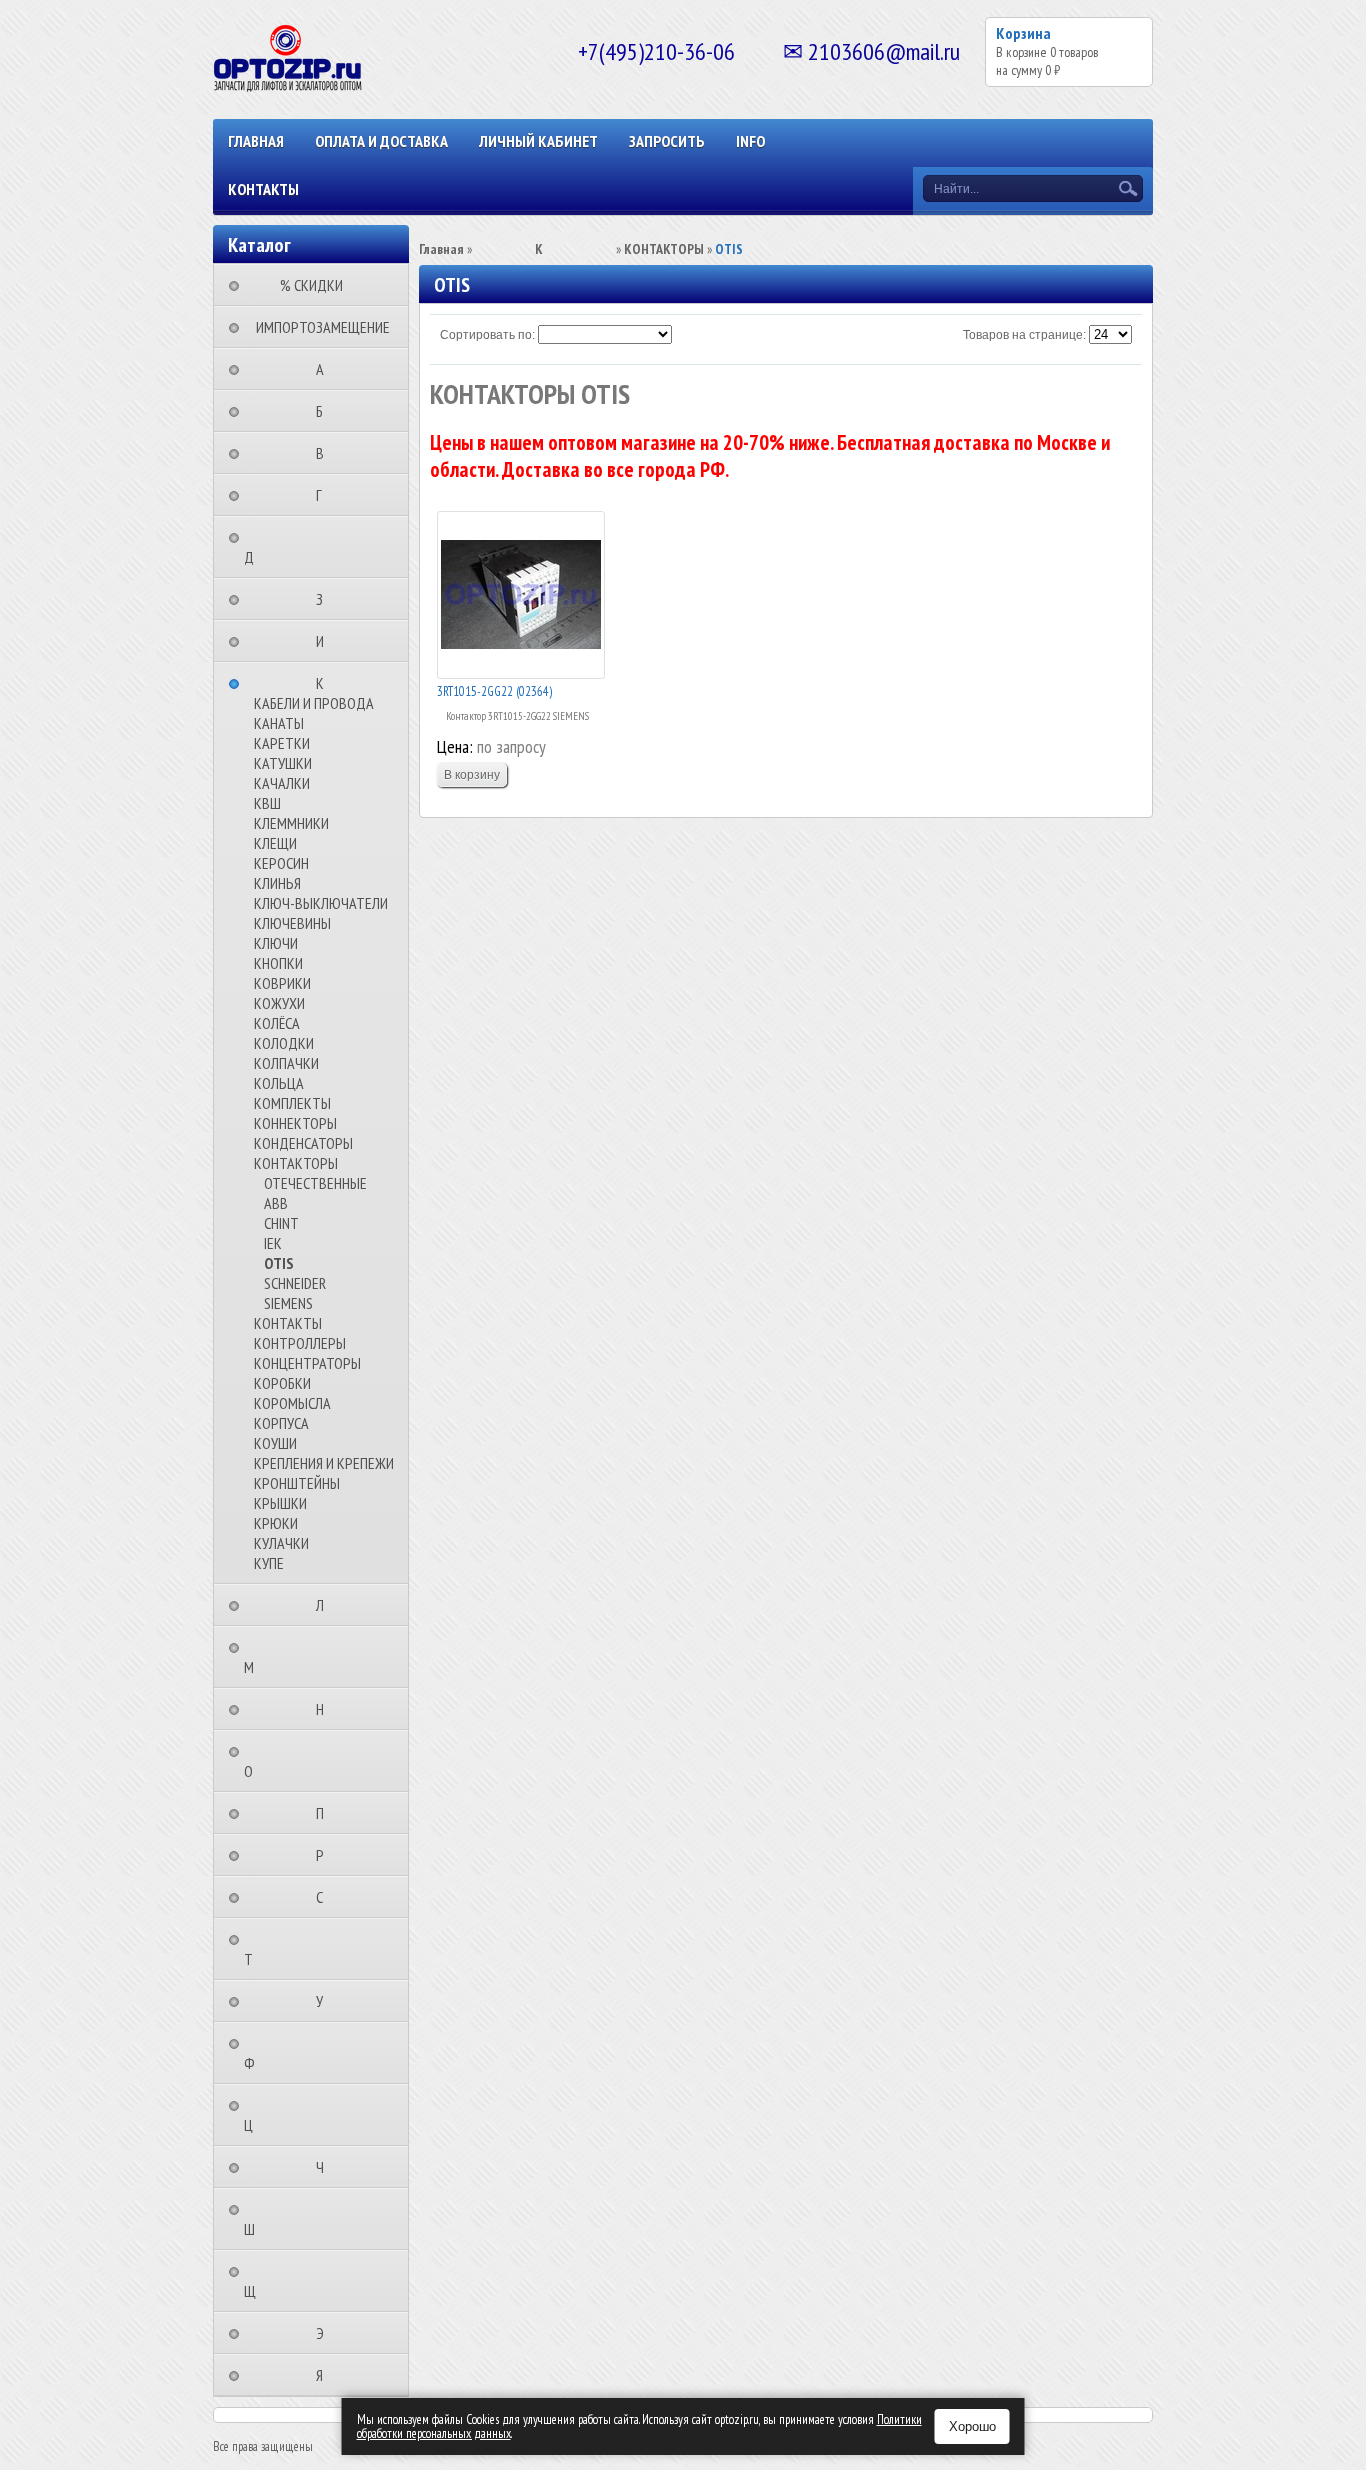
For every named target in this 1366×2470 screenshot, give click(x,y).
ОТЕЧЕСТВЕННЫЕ (315, 1183)
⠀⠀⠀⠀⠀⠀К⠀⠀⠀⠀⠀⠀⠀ (326, 683)
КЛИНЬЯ (277, 883)
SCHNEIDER (295, 1283)
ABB (276, 1203)
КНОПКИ (278, 963)
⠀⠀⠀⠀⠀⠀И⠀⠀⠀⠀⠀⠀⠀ (326, 641)
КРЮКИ (276, 1523)
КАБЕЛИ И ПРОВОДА (314, 703)
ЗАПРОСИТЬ (667, 141)
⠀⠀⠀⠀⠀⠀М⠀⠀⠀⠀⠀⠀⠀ (291, 1657)
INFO (750, 141)
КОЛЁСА (277, 1023)
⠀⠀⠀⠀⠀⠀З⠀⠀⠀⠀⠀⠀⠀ (325, 599)
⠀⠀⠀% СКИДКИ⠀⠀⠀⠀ (317, 285)
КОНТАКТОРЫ (296, 1163)
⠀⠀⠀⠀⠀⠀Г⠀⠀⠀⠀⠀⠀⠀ (325, 495)
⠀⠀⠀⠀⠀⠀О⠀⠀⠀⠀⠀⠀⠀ (290, 1761)
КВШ (267, 803)
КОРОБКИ (282, 1383)
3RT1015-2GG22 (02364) (494, 691)
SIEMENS (288, 1303)
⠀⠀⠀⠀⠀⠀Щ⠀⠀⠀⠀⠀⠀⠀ (292, 2281)
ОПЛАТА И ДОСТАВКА (381, 141)
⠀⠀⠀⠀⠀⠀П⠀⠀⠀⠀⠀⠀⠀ (326, 1813)
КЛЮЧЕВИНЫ (292, 923)
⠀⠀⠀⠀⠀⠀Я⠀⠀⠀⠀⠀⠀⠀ (325, 2375)
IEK (273, 1243)
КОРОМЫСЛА (292, 1403)
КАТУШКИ (283, 763)
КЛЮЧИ (276, 943)
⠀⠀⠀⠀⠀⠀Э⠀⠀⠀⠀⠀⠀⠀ (326, 2333)
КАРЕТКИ (282, 743)
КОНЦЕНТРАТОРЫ (307, 1363)
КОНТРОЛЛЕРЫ (300, 1343)
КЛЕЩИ (275, 843)
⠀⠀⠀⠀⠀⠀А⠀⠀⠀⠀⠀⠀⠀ (326, 369)
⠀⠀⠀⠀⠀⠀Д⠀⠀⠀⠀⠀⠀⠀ (291, 547)
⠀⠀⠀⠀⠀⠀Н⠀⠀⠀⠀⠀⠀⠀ (326, 1709)
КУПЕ (269, 1563)
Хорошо (972, 2426)
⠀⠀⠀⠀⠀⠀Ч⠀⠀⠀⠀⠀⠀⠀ (326, 2167)
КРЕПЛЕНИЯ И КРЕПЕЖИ (324, 1463)
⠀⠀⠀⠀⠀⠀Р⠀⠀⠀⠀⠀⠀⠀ (326, 1855)
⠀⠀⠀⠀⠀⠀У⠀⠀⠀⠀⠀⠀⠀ (325, 2001)
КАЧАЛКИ (282, 783)
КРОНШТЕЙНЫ (297, 1483)
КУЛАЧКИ (281, 1543)
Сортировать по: (487, 335)
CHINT (281, 1223)
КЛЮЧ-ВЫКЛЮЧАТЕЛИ (321, 903)
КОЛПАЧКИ (286, 1063)
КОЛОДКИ (284, 1043)
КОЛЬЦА (279, 1083)
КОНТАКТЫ (263, 189)
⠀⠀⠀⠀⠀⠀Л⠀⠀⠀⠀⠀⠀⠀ (326, 1605)
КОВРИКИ (282, 983)
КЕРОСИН (281, 863)
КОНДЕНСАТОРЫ (303, 1143)
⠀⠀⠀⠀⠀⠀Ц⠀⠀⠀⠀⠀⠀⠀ (290, 2115)
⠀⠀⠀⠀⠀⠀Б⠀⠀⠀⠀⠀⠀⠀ (325, 411)
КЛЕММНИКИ (291, 823)
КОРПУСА (281, 1423)
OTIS (279, 1263)
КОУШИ (275, 1443)
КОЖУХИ (279, 1003)
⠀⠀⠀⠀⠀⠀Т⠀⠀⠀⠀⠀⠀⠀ (290, 1949)
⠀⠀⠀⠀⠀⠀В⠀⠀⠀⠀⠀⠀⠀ (326, 453)
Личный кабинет (538, 141)
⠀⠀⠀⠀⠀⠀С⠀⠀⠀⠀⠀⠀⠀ (325, 1897)
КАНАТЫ (279, 723)
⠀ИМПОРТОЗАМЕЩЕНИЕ (317, 327)
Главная (256, 141)
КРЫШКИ (280, 1503)
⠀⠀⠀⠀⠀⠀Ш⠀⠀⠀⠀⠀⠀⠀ (291, 2219)
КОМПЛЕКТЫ (292, 1103)
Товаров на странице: (1024, 335)
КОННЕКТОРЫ (295, 1123)
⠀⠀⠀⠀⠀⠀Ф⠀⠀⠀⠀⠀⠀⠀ (291, 2053)
